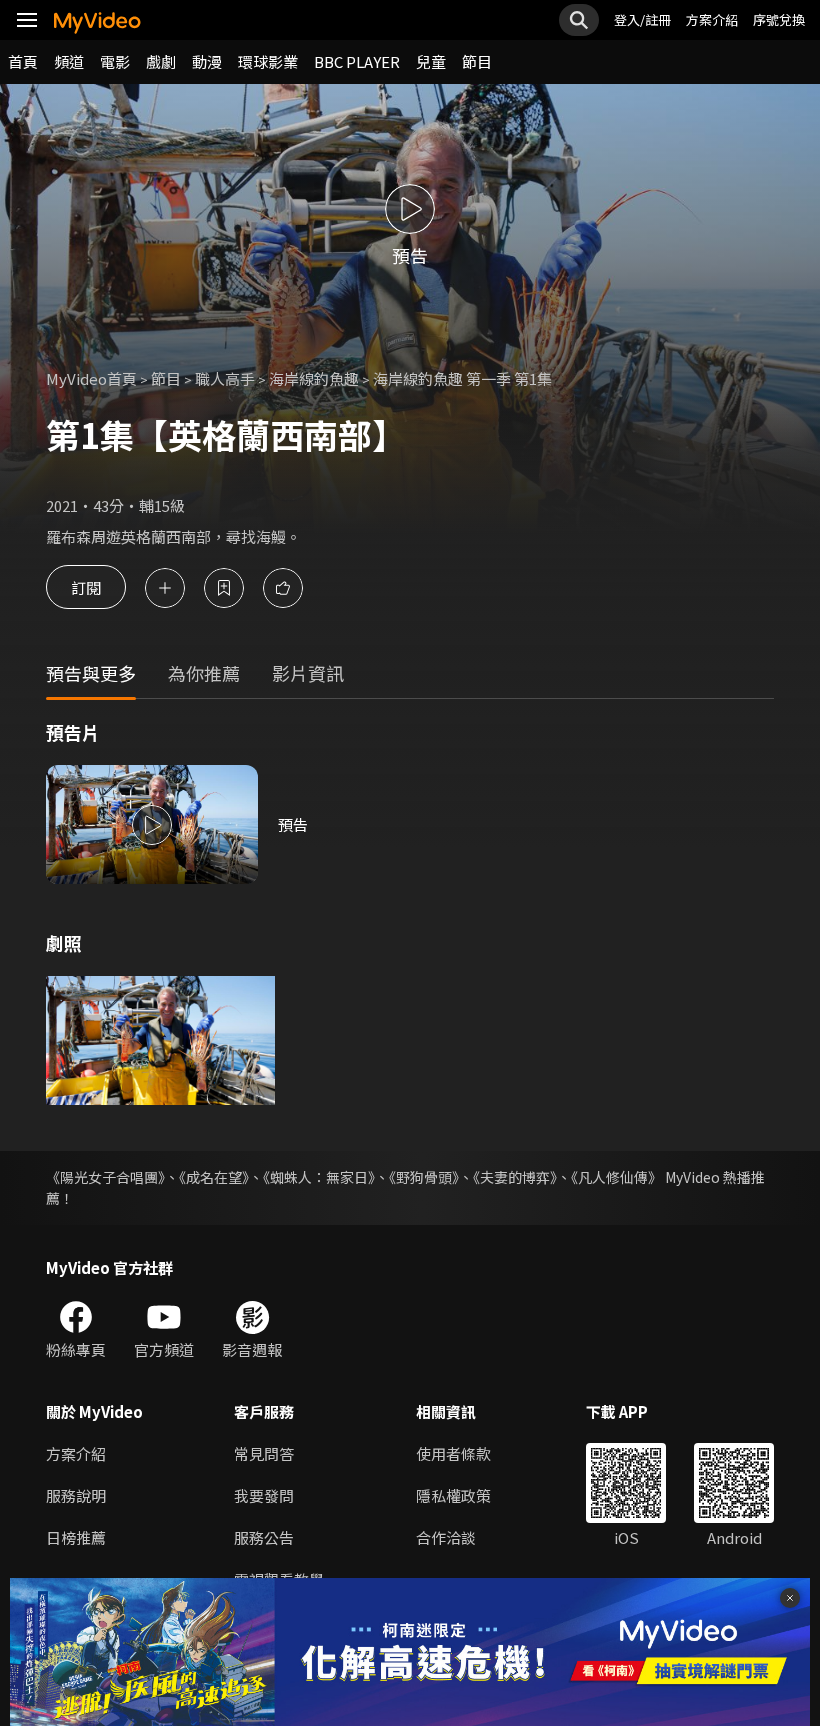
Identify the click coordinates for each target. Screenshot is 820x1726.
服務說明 (76, 1495)
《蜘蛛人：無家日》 (319, 1177)
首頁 (23, 61)
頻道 (69, 61)
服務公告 (264, 1537)
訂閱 (86, 587)
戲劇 (161, 61)
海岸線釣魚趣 (314, 378)
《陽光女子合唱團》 (105, 1177)
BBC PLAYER (357, 61)
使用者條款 (453, 1453)
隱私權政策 (453, 1495)
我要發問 (264, 1495)
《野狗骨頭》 (424, 1177)
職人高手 (225, 378)
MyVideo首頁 (91, 378)
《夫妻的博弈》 (515, 1177)
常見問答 (264, 1453)
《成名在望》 (214, 1177)
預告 (293, 824)
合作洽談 (446, 1537)
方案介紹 (712, 19)
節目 (477, 61)
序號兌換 (779, 19)
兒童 (431, 61)
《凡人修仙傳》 (616, 1177)
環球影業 (268, 61)
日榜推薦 (76, 1537)
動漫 (207, 61)
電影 (115, 61)
